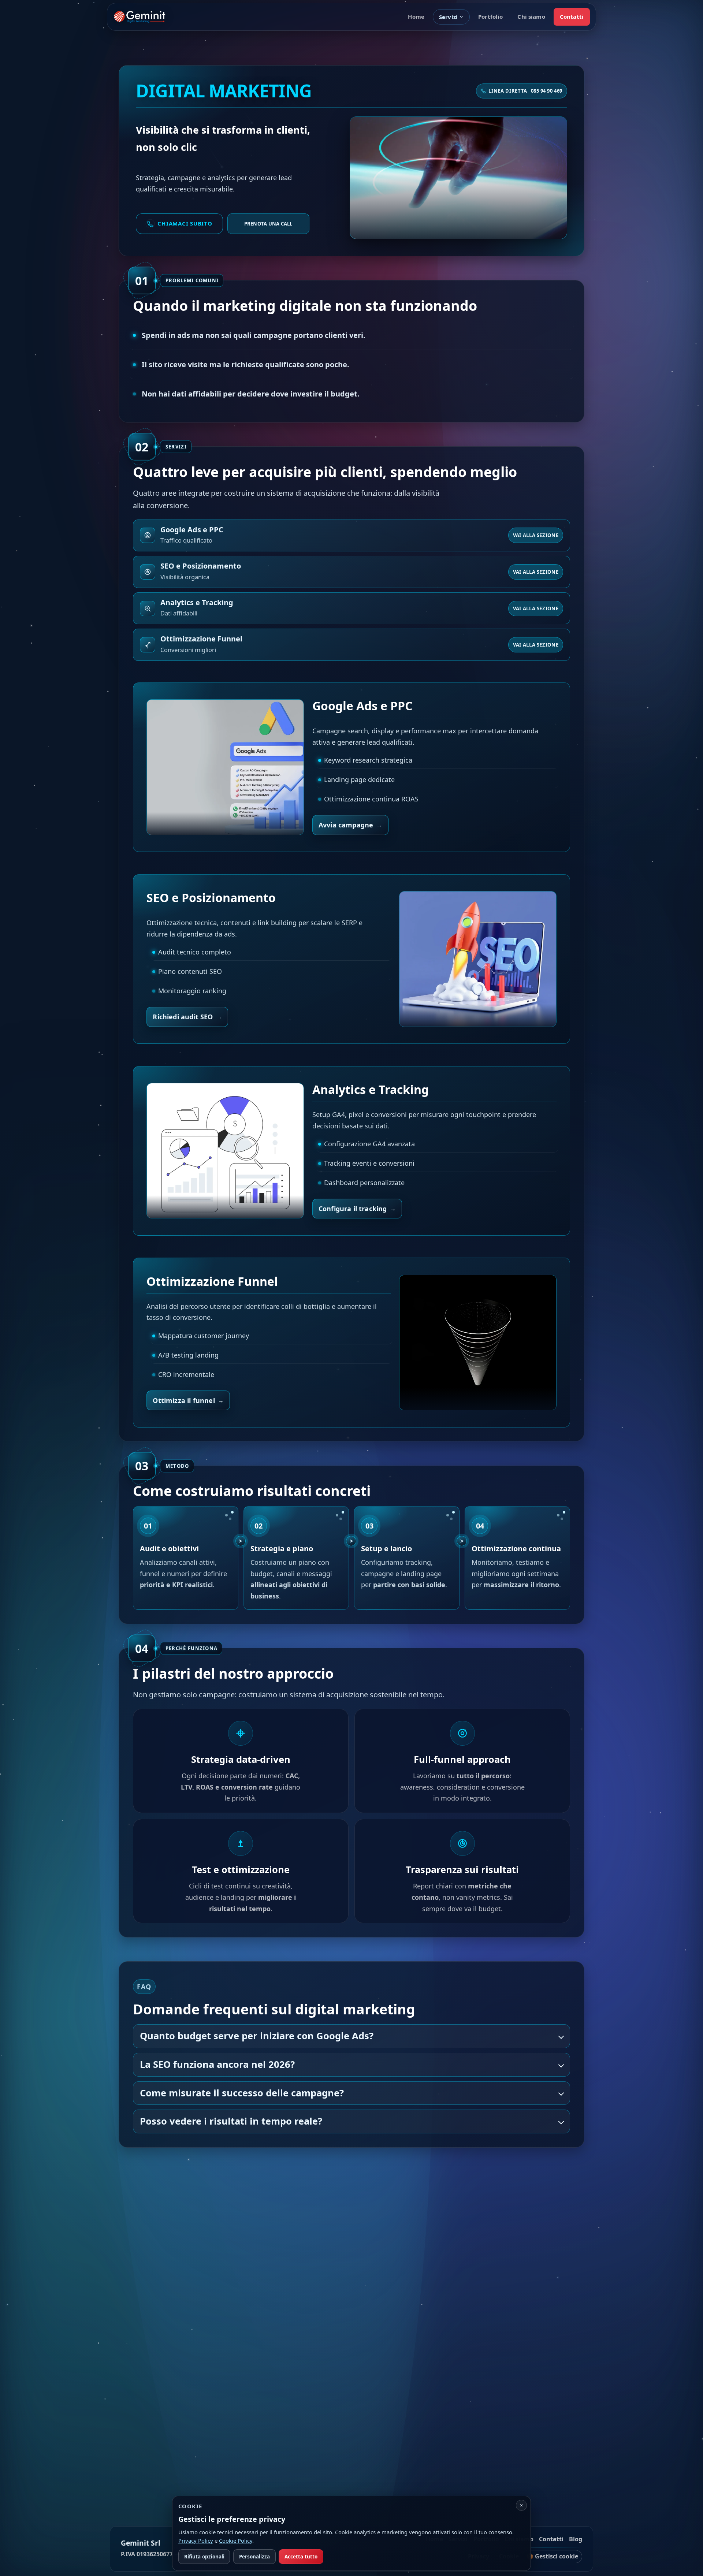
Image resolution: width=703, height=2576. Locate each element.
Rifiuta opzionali (204, 2557)
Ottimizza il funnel (184, 1400)
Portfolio (490, 16)
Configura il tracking (353, 1209)
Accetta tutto (301, 2557)
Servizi (448, 17)
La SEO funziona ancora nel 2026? (217, 2065)
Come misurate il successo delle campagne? (242, 2093)
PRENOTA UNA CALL (268, 224)
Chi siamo (531, 16)
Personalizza (254, 2557)
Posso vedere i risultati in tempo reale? (231, 2121)
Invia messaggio (347, 2447)
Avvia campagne (346, 825)
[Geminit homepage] (140, 17)
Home (416, 16)
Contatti (572, 16)
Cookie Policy (236, 2540)
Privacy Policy (388, 2424)
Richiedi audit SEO (183, 1017)
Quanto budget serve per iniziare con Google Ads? (257, 2036)
